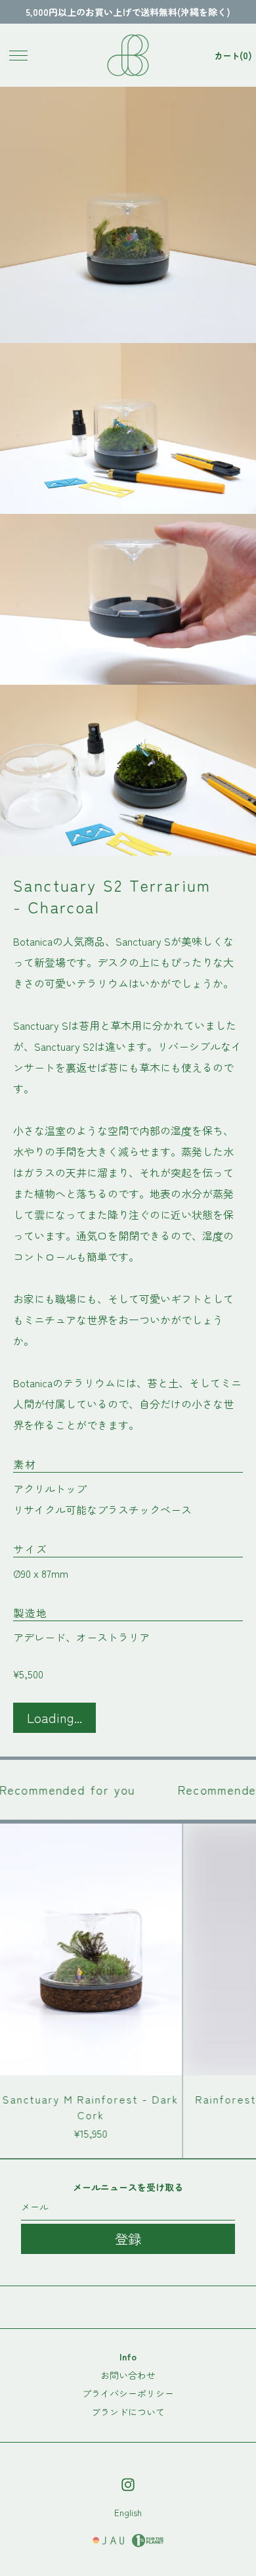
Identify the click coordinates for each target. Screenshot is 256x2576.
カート (233, 55)
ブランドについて (128, 2412)
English (128, 2512)
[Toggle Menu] (18, 55)
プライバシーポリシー (128, 2393)
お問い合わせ (128, 2375)
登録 (128, 2239)
